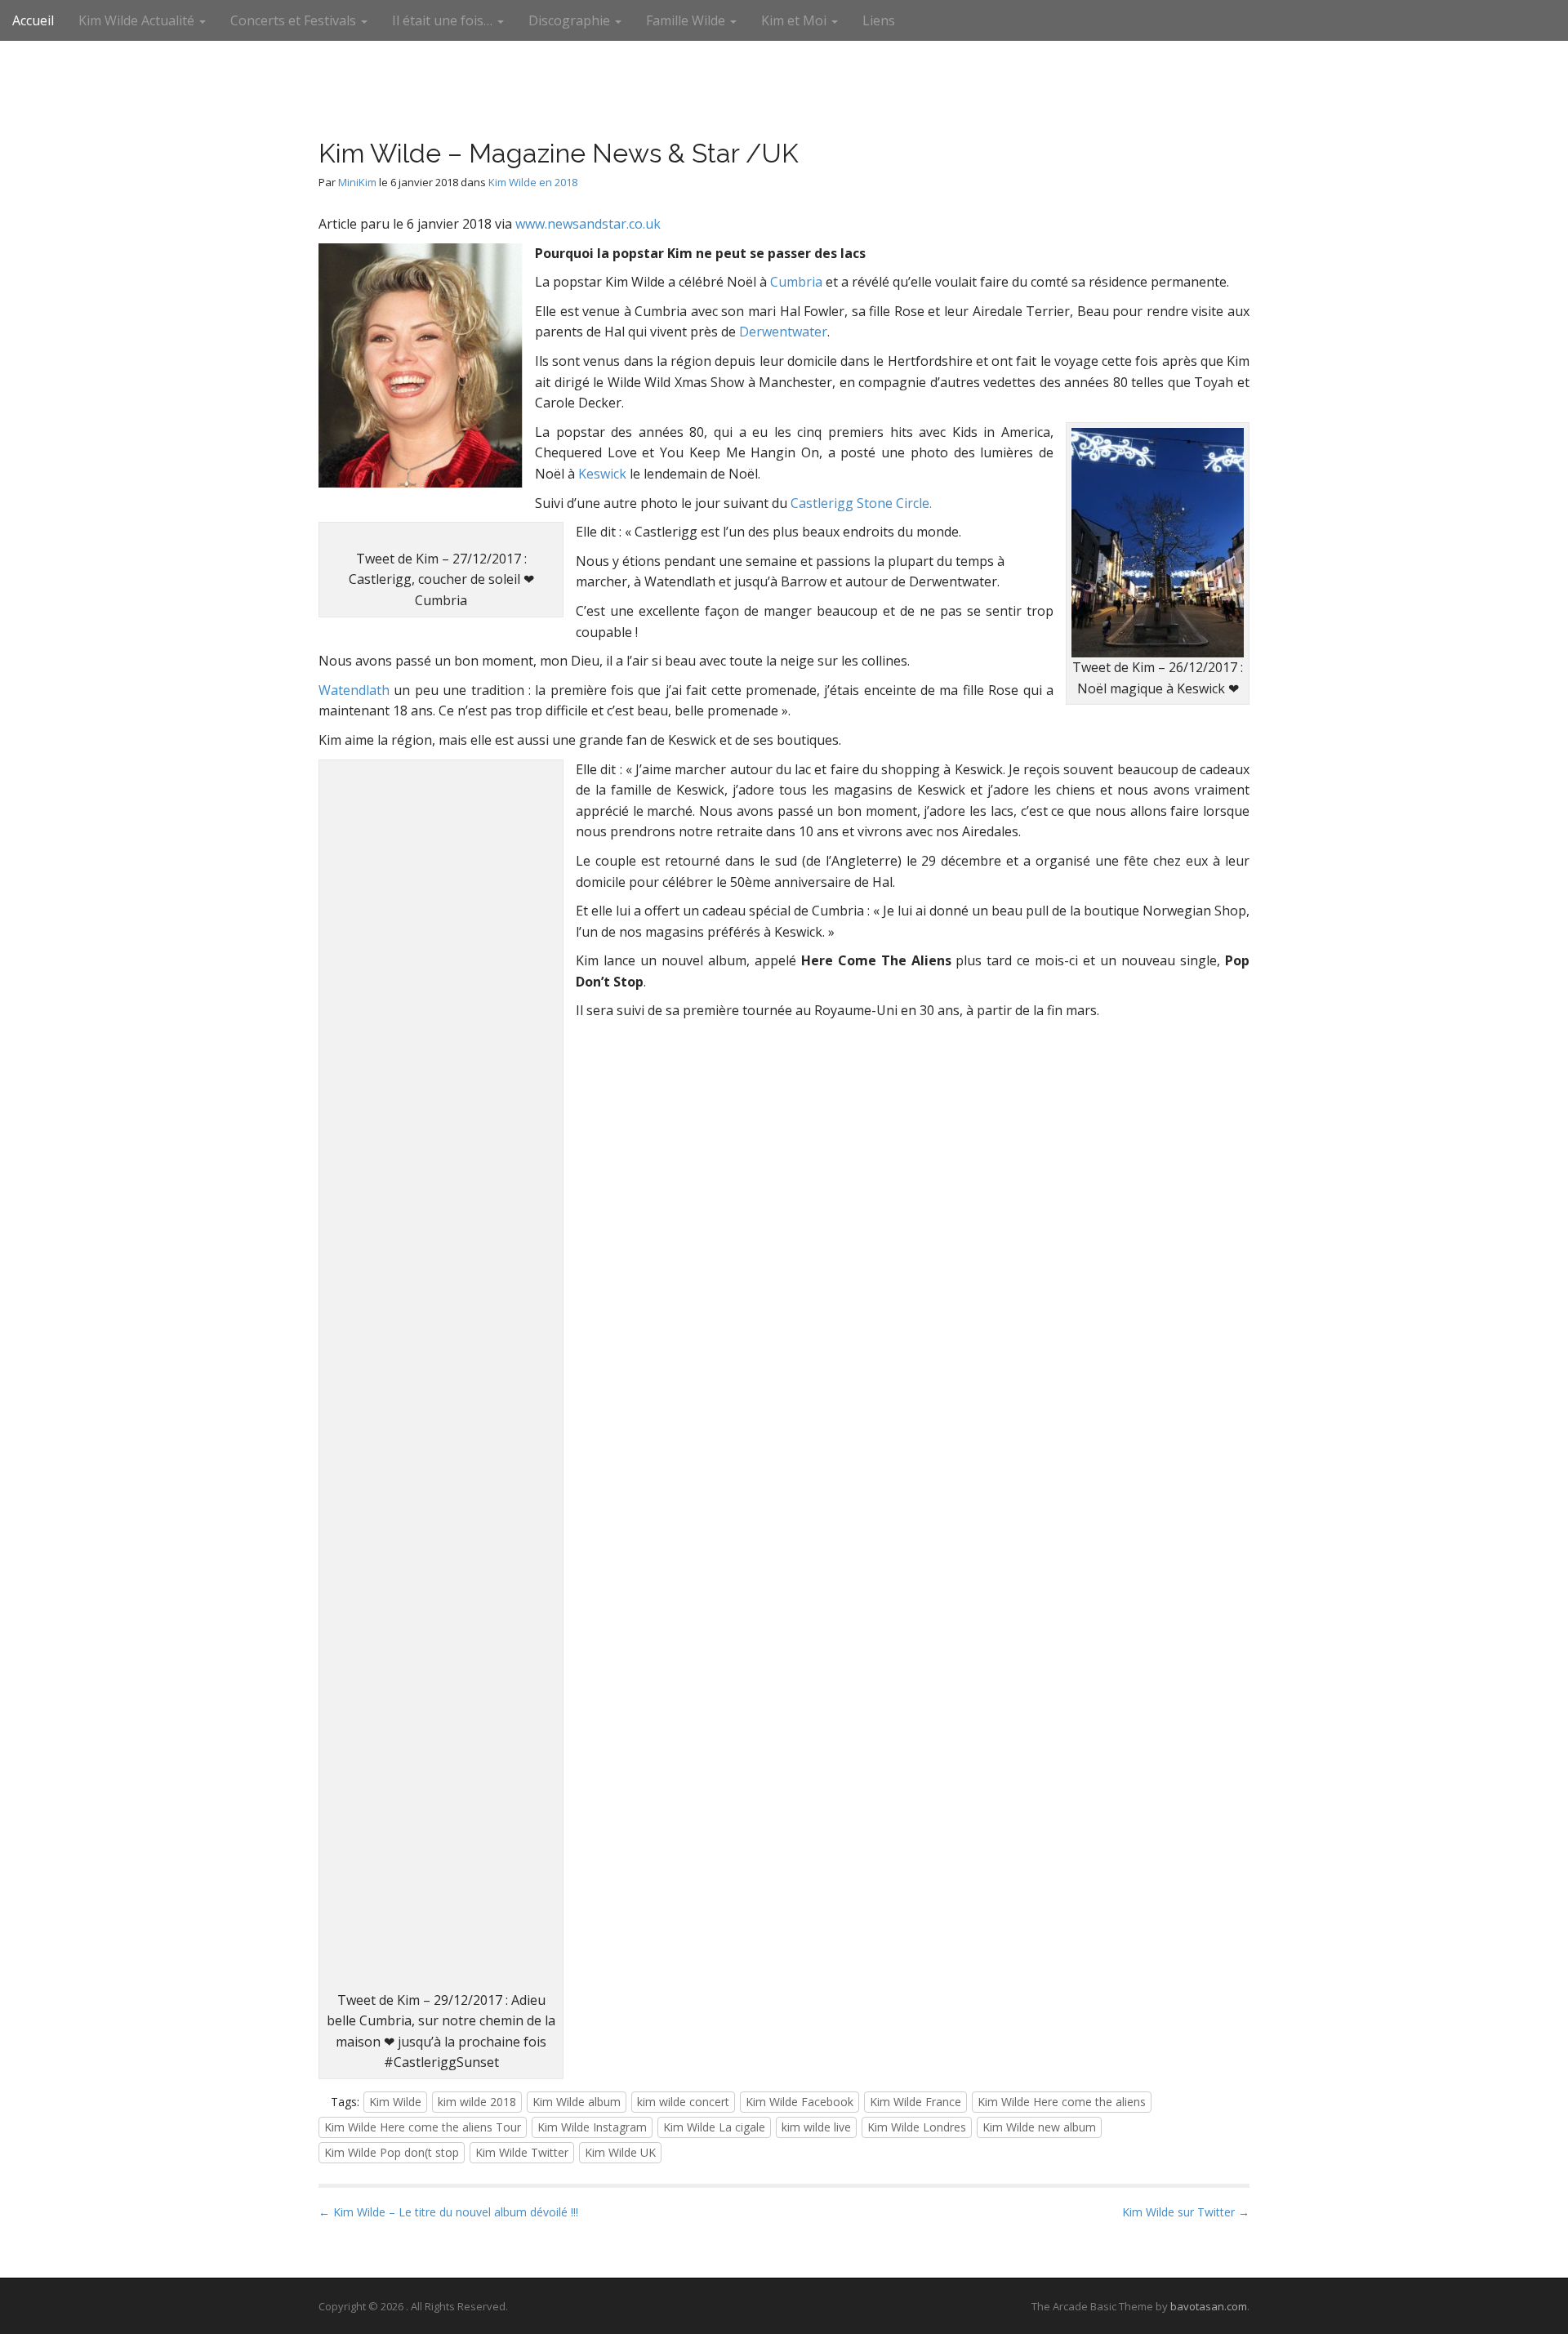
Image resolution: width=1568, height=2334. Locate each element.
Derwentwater (783, 332)
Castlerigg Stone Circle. (861, 503)
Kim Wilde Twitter (522, 2152)
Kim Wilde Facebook (800, 2102)
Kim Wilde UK (620, 2152)
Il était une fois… (444, 20)
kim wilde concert (683, 2102)
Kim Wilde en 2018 (533, 182)
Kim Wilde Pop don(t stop (392, 2152)
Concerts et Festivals (295, 20)
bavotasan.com (1209, 2306)
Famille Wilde (687, 20)
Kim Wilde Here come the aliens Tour (423, 2127)
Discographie (571, 20)
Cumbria (796, 282)
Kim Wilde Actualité (138, 20)
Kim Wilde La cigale (714, 2127)
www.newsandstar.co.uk (588, 224)
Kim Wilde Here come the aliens (1062, 2102)
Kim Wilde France (915, 2102)
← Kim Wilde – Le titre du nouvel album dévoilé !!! (448, 2212)
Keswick (602, 474)
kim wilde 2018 (477, 2102)
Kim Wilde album (577, 2102)
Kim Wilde (395, 2102)
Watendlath (354, 690)
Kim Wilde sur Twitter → (1186, 2212)
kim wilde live (816, 2127)
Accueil (33, 20)
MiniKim (357, 182)
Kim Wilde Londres (917, 2127)
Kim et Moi (795, 20)
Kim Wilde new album (1039, 2127)
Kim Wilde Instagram (592, 2127)
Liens (879, 20)
